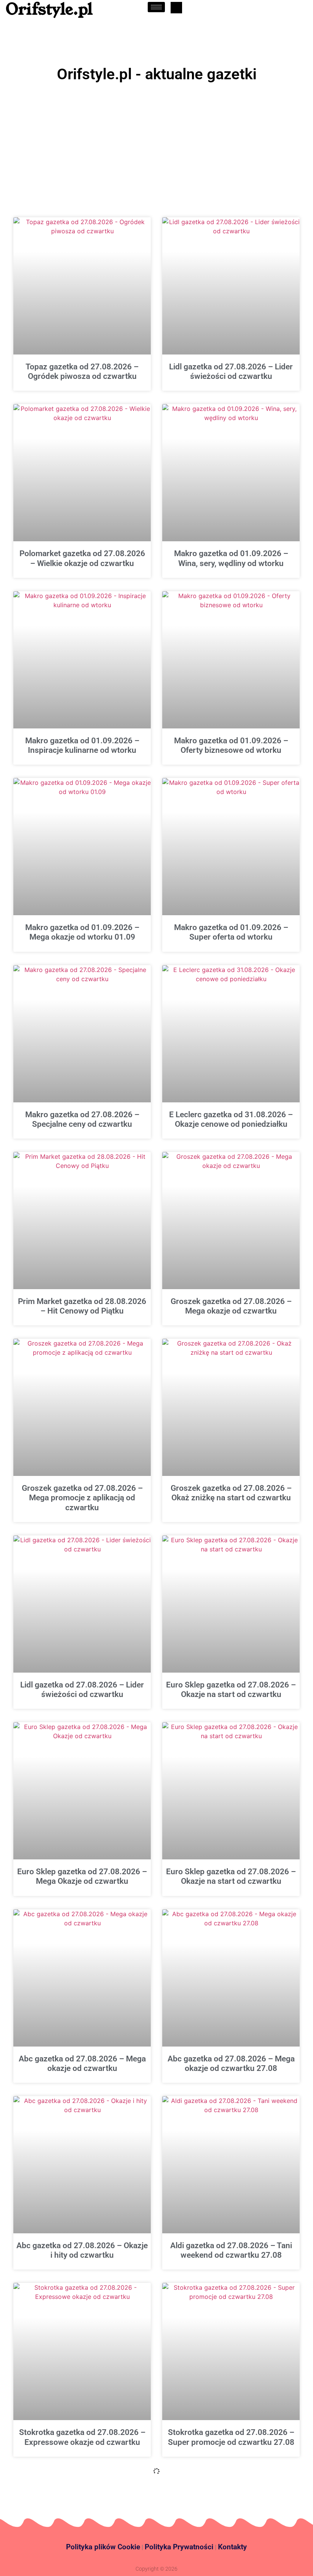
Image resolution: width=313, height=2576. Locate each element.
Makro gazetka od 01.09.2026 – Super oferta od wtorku (231, 932)
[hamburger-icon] (156, 7)
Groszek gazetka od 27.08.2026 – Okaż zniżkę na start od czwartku (231, 1493)
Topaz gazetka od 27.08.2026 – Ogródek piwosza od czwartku (82, 371)
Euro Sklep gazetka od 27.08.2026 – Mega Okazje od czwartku (82, 1876)
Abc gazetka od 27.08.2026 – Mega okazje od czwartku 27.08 (231, 2064)
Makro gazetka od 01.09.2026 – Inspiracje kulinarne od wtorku (82, 745)
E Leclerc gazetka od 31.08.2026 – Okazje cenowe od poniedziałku (231, 1119)
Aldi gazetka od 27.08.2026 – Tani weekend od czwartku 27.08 (231, 2250)
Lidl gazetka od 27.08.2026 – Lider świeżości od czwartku (231, 371)
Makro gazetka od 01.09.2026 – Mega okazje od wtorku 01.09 (82, 932)
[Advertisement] (156, 143)
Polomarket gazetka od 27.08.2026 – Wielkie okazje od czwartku (82, 558)
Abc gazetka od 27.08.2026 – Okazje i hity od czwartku (82, 2250)
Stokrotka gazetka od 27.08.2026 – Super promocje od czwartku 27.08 (231, 2437)
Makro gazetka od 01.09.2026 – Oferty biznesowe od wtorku (231, 745)
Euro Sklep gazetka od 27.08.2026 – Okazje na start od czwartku (231, 1690)
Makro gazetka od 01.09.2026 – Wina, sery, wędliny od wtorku (231, 558)
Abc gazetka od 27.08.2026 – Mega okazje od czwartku (82, 2064)
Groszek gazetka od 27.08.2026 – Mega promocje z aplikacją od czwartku (82, 1498)
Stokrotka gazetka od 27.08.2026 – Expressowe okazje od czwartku (82, 2437)
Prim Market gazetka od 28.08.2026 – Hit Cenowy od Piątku (82, 1306)
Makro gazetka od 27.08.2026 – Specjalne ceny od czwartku (82, 1119)
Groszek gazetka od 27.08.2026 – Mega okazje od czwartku (231, 1306)
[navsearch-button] (176, 8)
